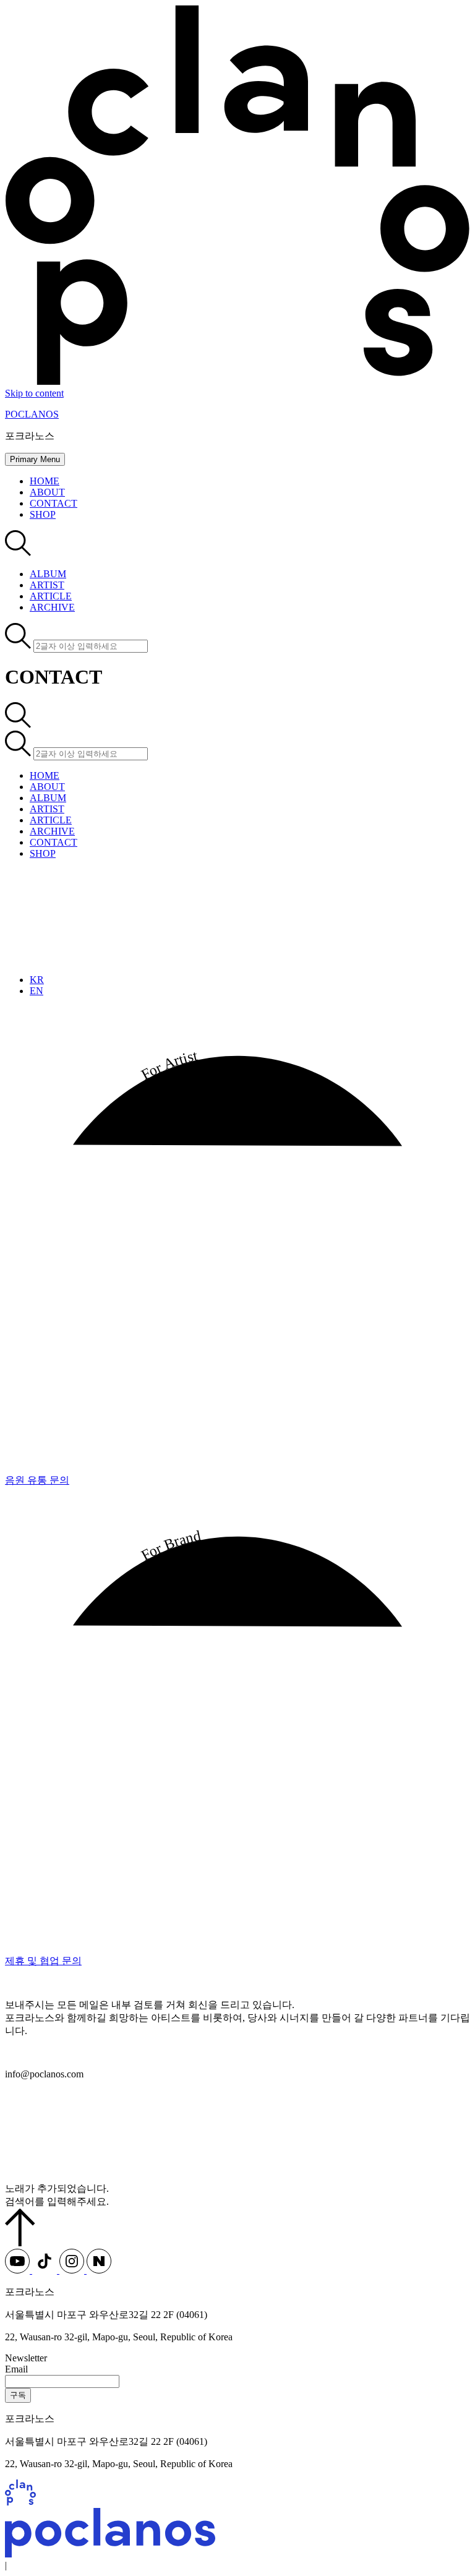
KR (37, 980)
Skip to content (34, 393)
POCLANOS (32, 414)
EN (36, 991)
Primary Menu (35, 459)
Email (16, 2369)
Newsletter (26, 2358)
